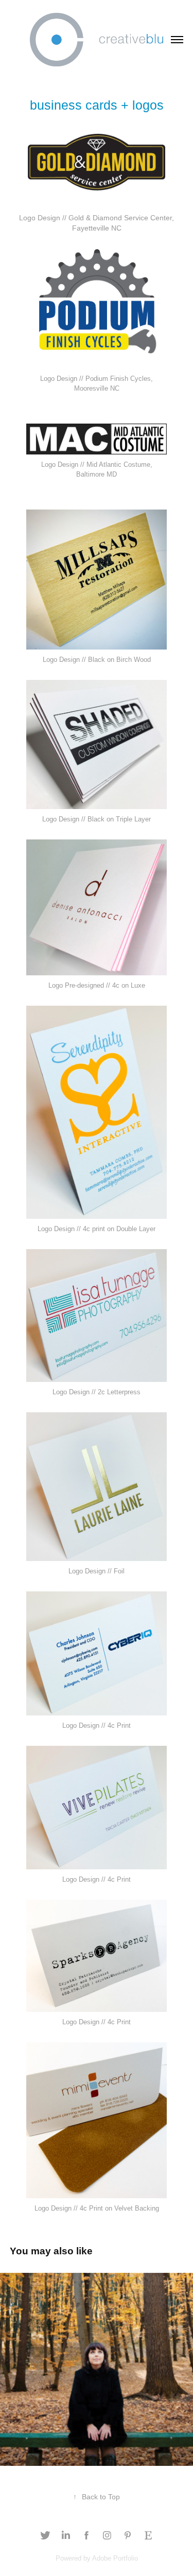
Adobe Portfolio (115, 2558)
